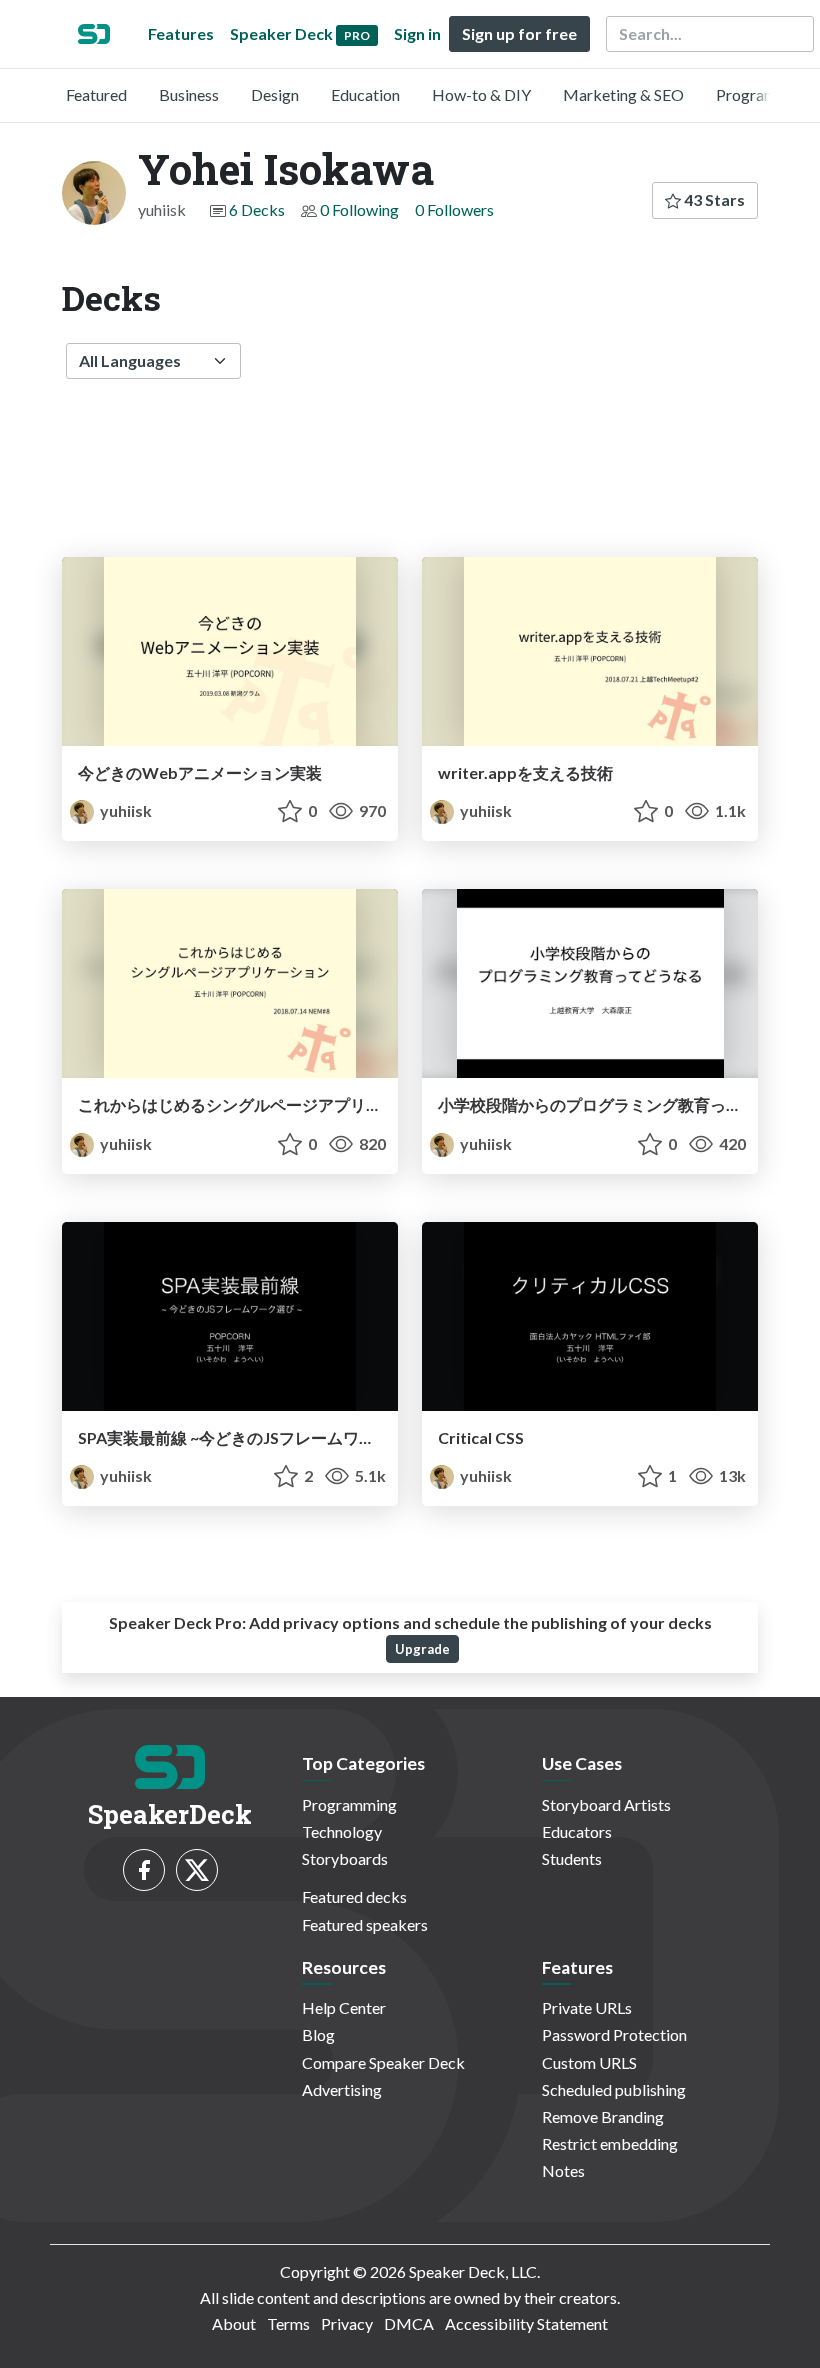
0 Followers (454, 209)
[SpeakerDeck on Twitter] (197, 1870)
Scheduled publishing (614, 2089)
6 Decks (257, 209)
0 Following (359, 209)
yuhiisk (124, 810)
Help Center (344, 2007)
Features (181, 33)
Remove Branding (603, 2116)
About (234, 2323)
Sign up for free (519, 33)
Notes (563, 2170)
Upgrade (422, 1649)
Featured (96, 94)
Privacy (347, 2323)
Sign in (417, 33)
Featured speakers (365, 1924)
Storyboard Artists (606, 1804)
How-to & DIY (481, 94)
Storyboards (345, 1858)
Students (572, 1858)
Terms (288, 2323)
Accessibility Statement (526, 2323)
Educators (577, 1831)
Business (189, 94)
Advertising (342, 2089)
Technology (342, 1831)
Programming (763, 94)
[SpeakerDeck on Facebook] (144, 1870)
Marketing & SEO (623, 94)
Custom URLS (589, 2062)
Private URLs (587, 2007)
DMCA (409, 2323)
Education (365, 94)
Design (275, 94)
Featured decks (354, 1896)
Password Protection (614, 2034)
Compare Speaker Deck (383, 2062)
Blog (318, 2034)
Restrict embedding (610, 2143)
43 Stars (713, 199)
